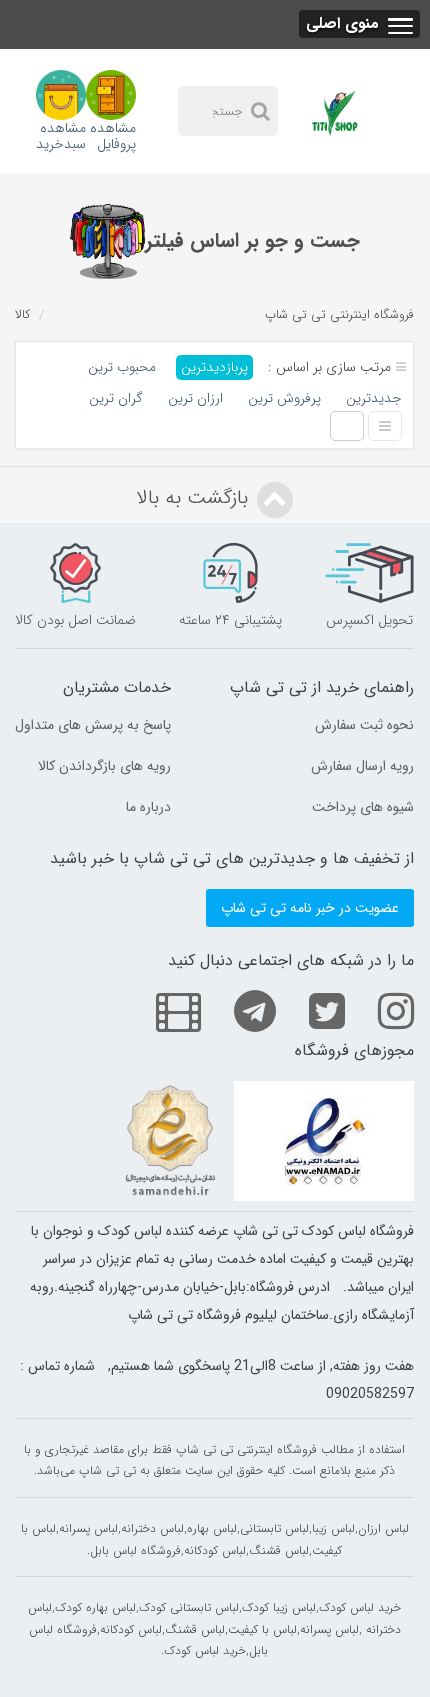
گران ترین (116, 398)
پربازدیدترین (214, 367)
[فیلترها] (107, 241)
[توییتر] (312, 1010)
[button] (359, 24)
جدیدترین (373, 398)
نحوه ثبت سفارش (364, 725)
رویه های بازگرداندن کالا (104, 766)
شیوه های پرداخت (363, 807)
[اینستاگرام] (381, 1010)
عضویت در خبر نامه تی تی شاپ (310, 908)
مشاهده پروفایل (113, 134)
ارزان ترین (195, 398)
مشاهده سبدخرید (61, 134)
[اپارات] (163, 1010)
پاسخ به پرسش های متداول (93, 725)
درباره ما (148, 807)
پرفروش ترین (284, 398)
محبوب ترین (122, 367)
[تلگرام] (240, 1010)
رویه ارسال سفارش (362, 766)
